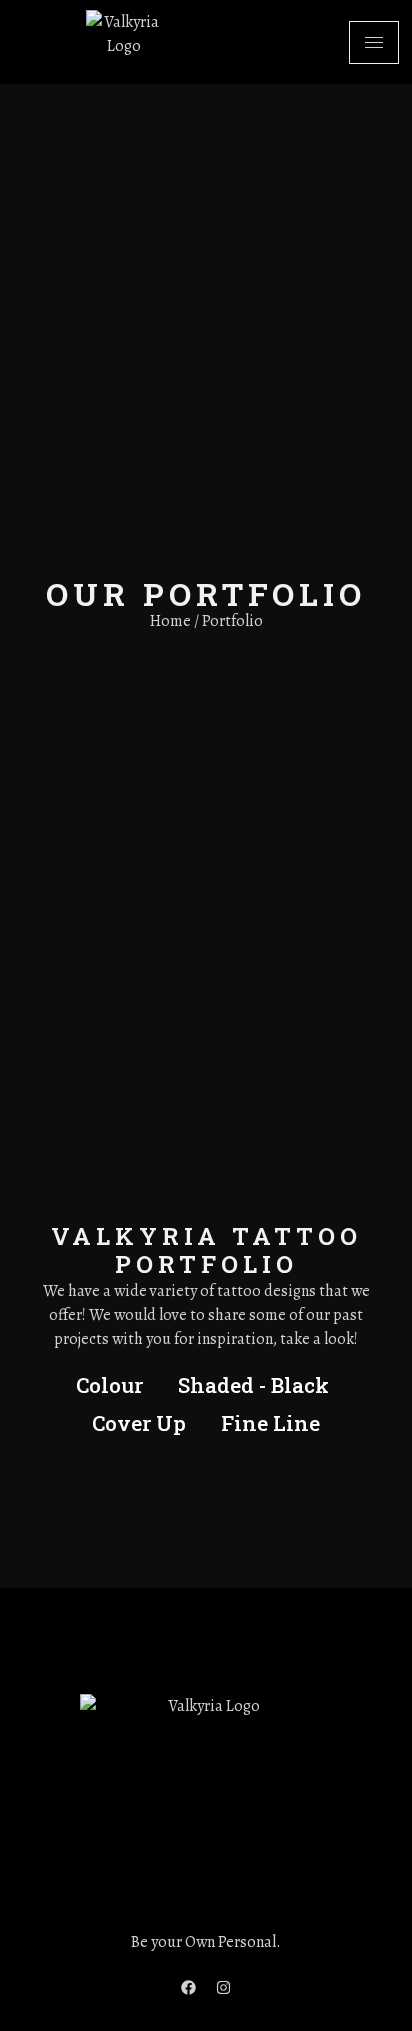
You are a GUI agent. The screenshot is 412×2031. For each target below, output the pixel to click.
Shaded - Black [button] (253, 1385)
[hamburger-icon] (374, 42)
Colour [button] (109, 1385)
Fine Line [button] (270, 1423)
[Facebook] (189, 1987)
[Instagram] (224, 1987)
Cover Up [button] (139, 1423)
